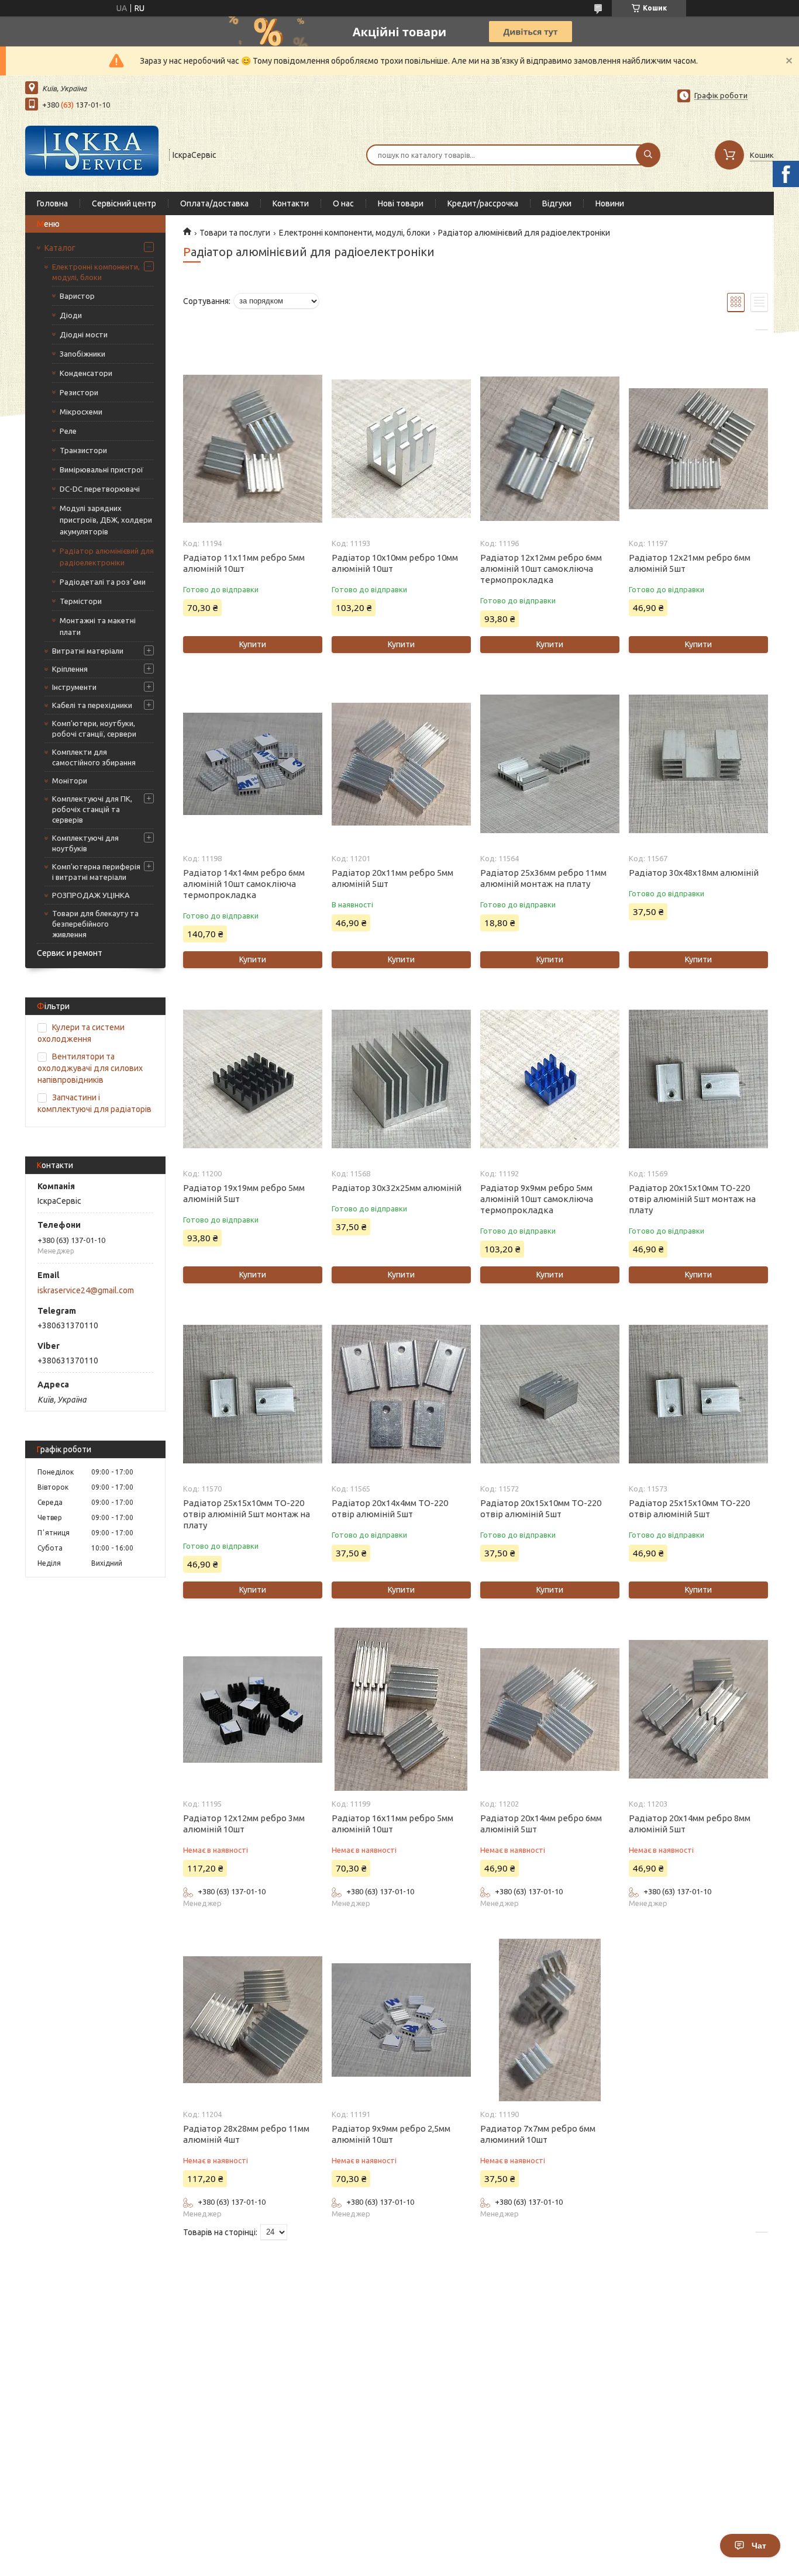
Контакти (291, 203)
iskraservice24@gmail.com (86, 1290)
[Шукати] (648, 155)
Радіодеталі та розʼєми (103, 582)
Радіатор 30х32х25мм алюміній (397, 1188)
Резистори (79, 392)
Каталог (60, 248)
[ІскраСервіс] (92, 154)
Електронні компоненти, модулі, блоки (96, 272)
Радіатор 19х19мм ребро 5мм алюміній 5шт (244, 1193)
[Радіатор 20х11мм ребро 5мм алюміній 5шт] (401, 764)
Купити (253, 644)
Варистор (77, 296)
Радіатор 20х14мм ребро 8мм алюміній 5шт (690, 1824)
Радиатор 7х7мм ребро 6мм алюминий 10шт (538, 2134)
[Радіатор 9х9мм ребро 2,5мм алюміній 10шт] (401, 2020)
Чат (759, 2546)
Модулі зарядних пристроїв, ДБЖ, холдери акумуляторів (106, 520)
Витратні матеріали (88, 651)
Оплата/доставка (214, 203)
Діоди (71, 315)
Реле (68, 431)
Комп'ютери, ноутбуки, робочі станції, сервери (94, 728)
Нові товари (401, 203)
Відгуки (557, 203)
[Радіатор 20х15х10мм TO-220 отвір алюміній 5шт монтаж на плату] (698, 1079)
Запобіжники (82, 354)
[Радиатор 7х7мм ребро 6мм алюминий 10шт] (550, 2020)
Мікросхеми (81, 412)
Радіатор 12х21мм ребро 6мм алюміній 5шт (690, 563)
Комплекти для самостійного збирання (94, 757)
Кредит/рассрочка (483, 203)
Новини (610, 203)
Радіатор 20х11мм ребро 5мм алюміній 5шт (392, 878)
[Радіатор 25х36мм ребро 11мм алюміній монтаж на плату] (550, 764)
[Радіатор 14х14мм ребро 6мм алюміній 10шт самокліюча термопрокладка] (252, 764)
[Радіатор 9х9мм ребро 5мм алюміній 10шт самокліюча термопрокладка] (550, 1079)
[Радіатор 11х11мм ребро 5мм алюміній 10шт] (252, 449)
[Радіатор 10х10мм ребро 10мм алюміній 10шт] (401, 449)
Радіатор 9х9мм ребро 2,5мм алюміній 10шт (391, 2134)
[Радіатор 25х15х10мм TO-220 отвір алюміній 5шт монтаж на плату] (252, 1394)
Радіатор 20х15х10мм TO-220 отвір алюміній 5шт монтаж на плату (692, 1199)
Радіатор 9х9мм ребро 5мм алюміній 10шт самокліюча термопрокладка (537, 1199)
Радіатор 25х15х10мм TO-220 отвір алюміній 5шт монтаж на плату (247, 1514)
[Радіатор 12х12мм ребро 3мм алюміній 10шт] (252, 1710)
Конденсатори (86, 373)
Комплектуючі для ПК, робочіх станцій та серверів (92, 809)
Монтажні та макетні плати (98, 626)
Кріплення (70, 669)
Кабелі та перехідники (92, 705)
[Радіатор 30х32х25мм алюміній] (401, 1079)
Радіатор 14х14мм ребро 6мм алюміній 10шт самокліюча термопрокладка (244, 884)
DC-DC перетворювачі (100, 489)
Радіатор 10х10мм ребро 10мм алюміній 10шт (395, 563)
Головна (52, 203)
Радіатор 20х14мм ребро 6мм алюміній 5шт (541, 1824)
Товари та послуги (235, 233)
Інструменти (74, 687)
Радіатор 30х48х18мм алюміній (694, 873)
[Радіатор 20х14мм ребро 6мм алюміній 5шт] (550, 1710)
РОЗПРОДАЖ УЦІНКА (91, 895)
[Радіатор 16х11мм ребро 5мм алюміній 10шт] (401, 1710)
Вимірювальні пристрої (101, 469)
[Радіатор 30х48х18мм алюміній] (698, 764)
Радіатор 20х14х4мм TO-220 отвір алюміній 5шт (390, 1508)
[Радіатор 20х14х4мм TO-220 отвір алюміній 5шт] (401, 1394)
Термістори (81, 601)
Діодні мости (84, 334)
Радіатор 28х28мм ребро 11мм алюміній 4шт (246, 2134)
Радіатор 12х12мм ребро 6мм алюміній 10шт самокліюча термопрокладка (541, 569)
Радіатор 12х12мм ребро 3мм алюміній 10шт (244, 1824)
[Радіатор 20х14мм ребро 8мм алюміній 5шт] (698, 1710)
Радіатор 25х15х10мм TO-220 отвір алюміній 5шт (689, 1508)
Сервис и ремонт (70, 953)
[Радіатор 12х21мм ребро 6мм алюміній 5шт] (698, 449)
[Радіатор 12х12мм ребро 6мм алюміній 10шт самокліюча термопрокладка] (550, 449)
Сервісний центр (124, 203)
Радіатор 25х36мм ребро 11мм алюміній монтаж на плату (543, 878)
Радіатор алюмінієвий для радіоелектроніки (107, 557)
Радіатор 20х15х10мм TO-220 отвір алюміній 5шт (541, 1508)
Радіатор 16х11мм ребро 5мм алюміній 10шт (392, 1824)
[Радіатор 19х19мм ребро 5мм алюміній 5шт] (252, 1079)
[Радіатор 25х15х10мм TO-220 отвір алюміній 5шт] (698, 1394)
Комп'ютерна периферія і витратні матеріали (96, 872)
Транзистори (83, 450)
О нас (343, 203)
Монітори (70, 781)
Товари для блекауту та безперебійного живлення (95, 924)
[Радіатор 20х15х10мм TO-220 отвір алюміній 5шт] (550, 1394)
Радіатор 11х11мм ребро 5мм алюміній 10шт (244, 563)
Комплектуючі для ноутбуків (85, 843)
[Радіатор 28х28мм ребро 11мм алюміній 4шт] (252, 2020)
